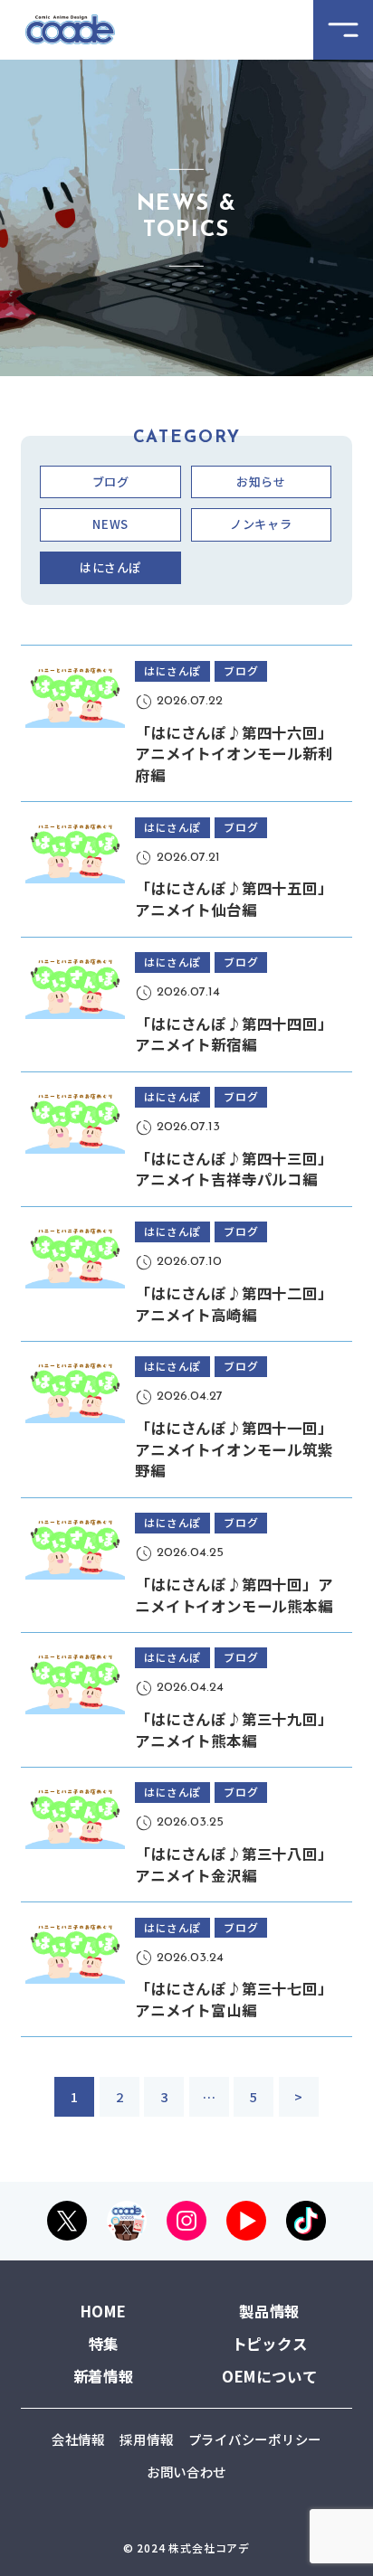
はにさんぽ (110, 567)
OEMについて (270, 2376)
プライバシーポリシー (255, 2439)
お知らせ (261, 481)
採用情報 (146, 2439)
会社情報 (78, 2439)
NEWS (110, 524)
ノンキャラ (261, 524)
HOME (104, 2311)
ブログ (111, 481)
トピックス (270, 2344)
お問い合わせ (186, 2472)
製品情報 (269, 2311)
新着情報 (104, 2376)
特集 (104, 2344)
